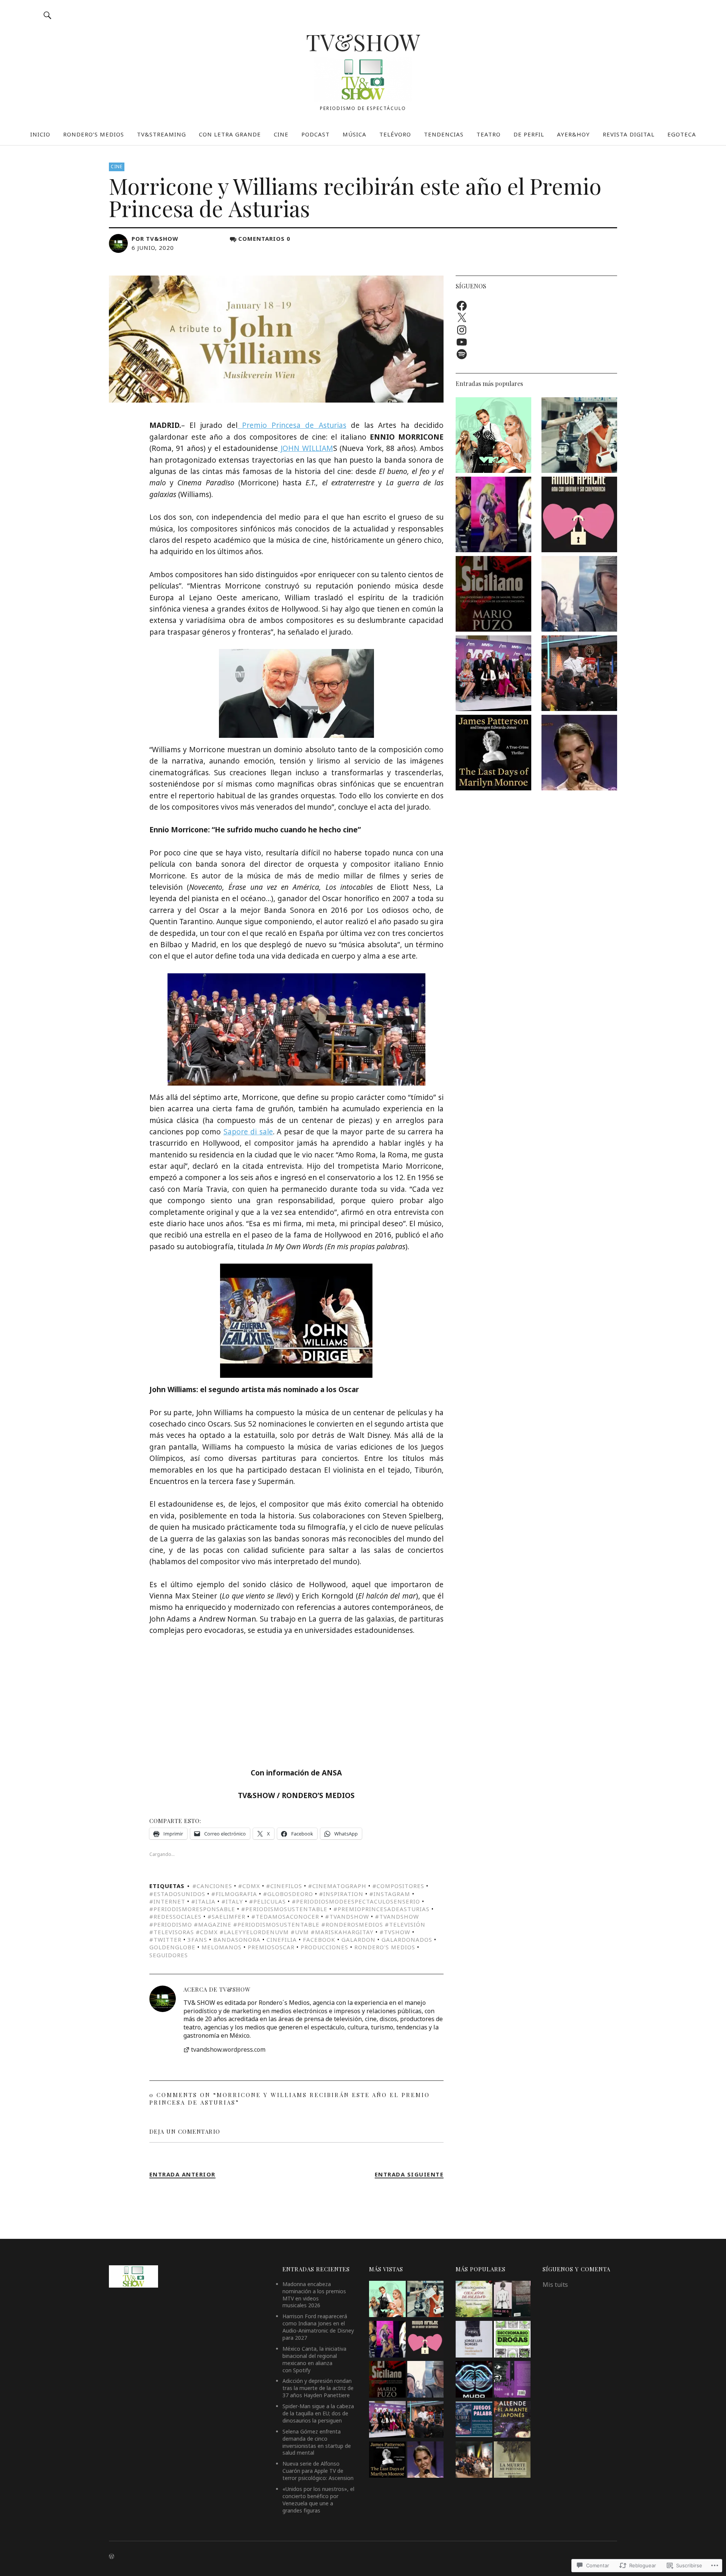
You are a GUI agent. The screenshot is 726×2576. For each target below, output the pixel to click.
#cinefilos (284, 1886)
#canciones (212, 1886)
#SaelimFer (226, 1916)
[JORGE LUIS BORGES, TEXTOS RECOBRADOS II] (474, 2340)
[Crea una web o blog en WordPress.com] (112, 2557)
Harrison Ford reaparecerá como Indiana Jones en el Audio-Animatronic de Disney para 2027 (318, 2327)
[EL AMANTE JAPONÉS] (512, 2420)
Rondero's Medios (385, 1947)
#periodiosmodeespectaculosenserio (356, 1901)
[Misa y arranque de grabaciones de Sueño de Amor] (474, 2461)
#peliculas (268, 1901)
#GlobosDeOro (288, 1894)
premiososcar (271, 1947)
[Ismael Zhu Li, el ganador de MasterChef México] (579, 674)
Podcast (316, 134)
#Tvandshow (347, 1916)
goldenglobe (172, 1947)
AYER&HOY (573, 134)
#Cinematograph (337, 1886)
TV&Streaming (161, 134)
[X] (462, 318)
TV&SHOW (363, 42)
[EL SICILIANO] (493, 595)
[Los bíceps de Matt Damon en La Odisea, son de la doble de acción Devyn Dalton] (579, 595)
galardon (358, 1939)
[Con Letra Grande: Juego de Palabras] (474, 2420)
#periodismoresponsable (192, 1909)
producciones (324, 1947)
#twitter (165, 1939)
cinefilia (282, 1939)
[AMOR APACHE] (579, 516)
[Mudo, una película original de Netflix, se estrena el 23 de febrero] (474, 2380)
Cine (117, 167)
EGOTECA (682, 134)
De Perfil (529, 134)
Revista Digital (629, 134)
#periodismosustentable (284, 1909)
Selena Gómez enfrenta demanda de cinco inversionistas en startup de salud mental (317, 2442)
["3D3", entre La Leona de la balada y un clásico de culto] (579, 754)
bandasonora (237, 1939)
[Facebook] (462, 306)
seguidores (169, 1955)
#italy (232, 1901)
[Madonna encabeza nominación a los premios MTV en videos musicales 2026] (493, 436)
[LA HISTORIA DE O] (512, 2300)
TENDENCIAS (444, 134)
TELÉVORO (395, 134)
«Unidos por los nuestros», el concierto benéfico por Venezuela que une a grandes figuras (318, 2500)
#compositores (398, 1886)
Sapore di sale (248, 1132)
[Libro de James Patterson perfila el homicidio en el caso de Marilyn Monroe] (493, 754)
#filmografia (234, 1894)
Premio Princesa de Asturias (292, 425)
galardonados (407, 1939)
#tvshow (395, 1932)
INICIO (40, 134)
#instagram (390, 1894)
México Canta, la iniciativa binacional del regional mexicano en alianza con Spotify (314, 2359)
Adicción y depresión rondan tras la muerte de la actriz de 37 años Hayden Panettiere (318, 2388)
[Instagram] (462, 330)
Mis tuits (555, 2285)
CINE (281, 134)
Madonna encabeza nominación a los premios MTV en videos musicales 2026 (314, 2295)
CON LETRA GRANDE (230, 134)
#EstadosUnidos (177, 1894)
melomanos (222, 1947)
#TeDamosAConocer (285, 1916)
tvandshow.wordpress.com (228, 2050)
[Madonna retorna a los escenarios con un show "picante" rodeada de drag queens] (493, 516)
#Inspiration (341, 1894)
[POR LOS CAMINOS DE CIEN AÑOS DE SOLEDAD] (474, 2300)
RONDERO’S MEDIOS (94, 134)
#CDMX (249, 1886)
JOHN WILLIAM (305, 448)
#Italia (203, 1901)
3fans (197, 1939)
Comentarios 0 (264, 239)
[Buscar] (48, 15)
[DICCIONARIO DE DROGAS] (512, 2340)
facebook (319, 1939)
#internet (167, 1901)
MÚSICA (354, 134)
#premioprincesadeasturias (382, 1909)
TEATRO (489, 134)
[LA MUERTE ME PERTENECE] (512, 2461)
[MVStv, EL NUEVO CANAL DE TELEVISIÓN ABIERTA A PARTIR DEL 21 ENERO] (493, 674)
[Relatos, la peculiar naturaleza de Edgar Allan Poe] (512, 2380)
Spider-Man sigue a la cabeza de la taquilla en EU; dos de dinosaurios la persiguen (318, 2413)
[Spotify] (462, 354)
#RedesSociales (175, 1916)
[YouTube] (462, 342)
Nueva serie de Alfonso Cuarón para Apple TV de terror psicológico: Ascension (318, 2471)
